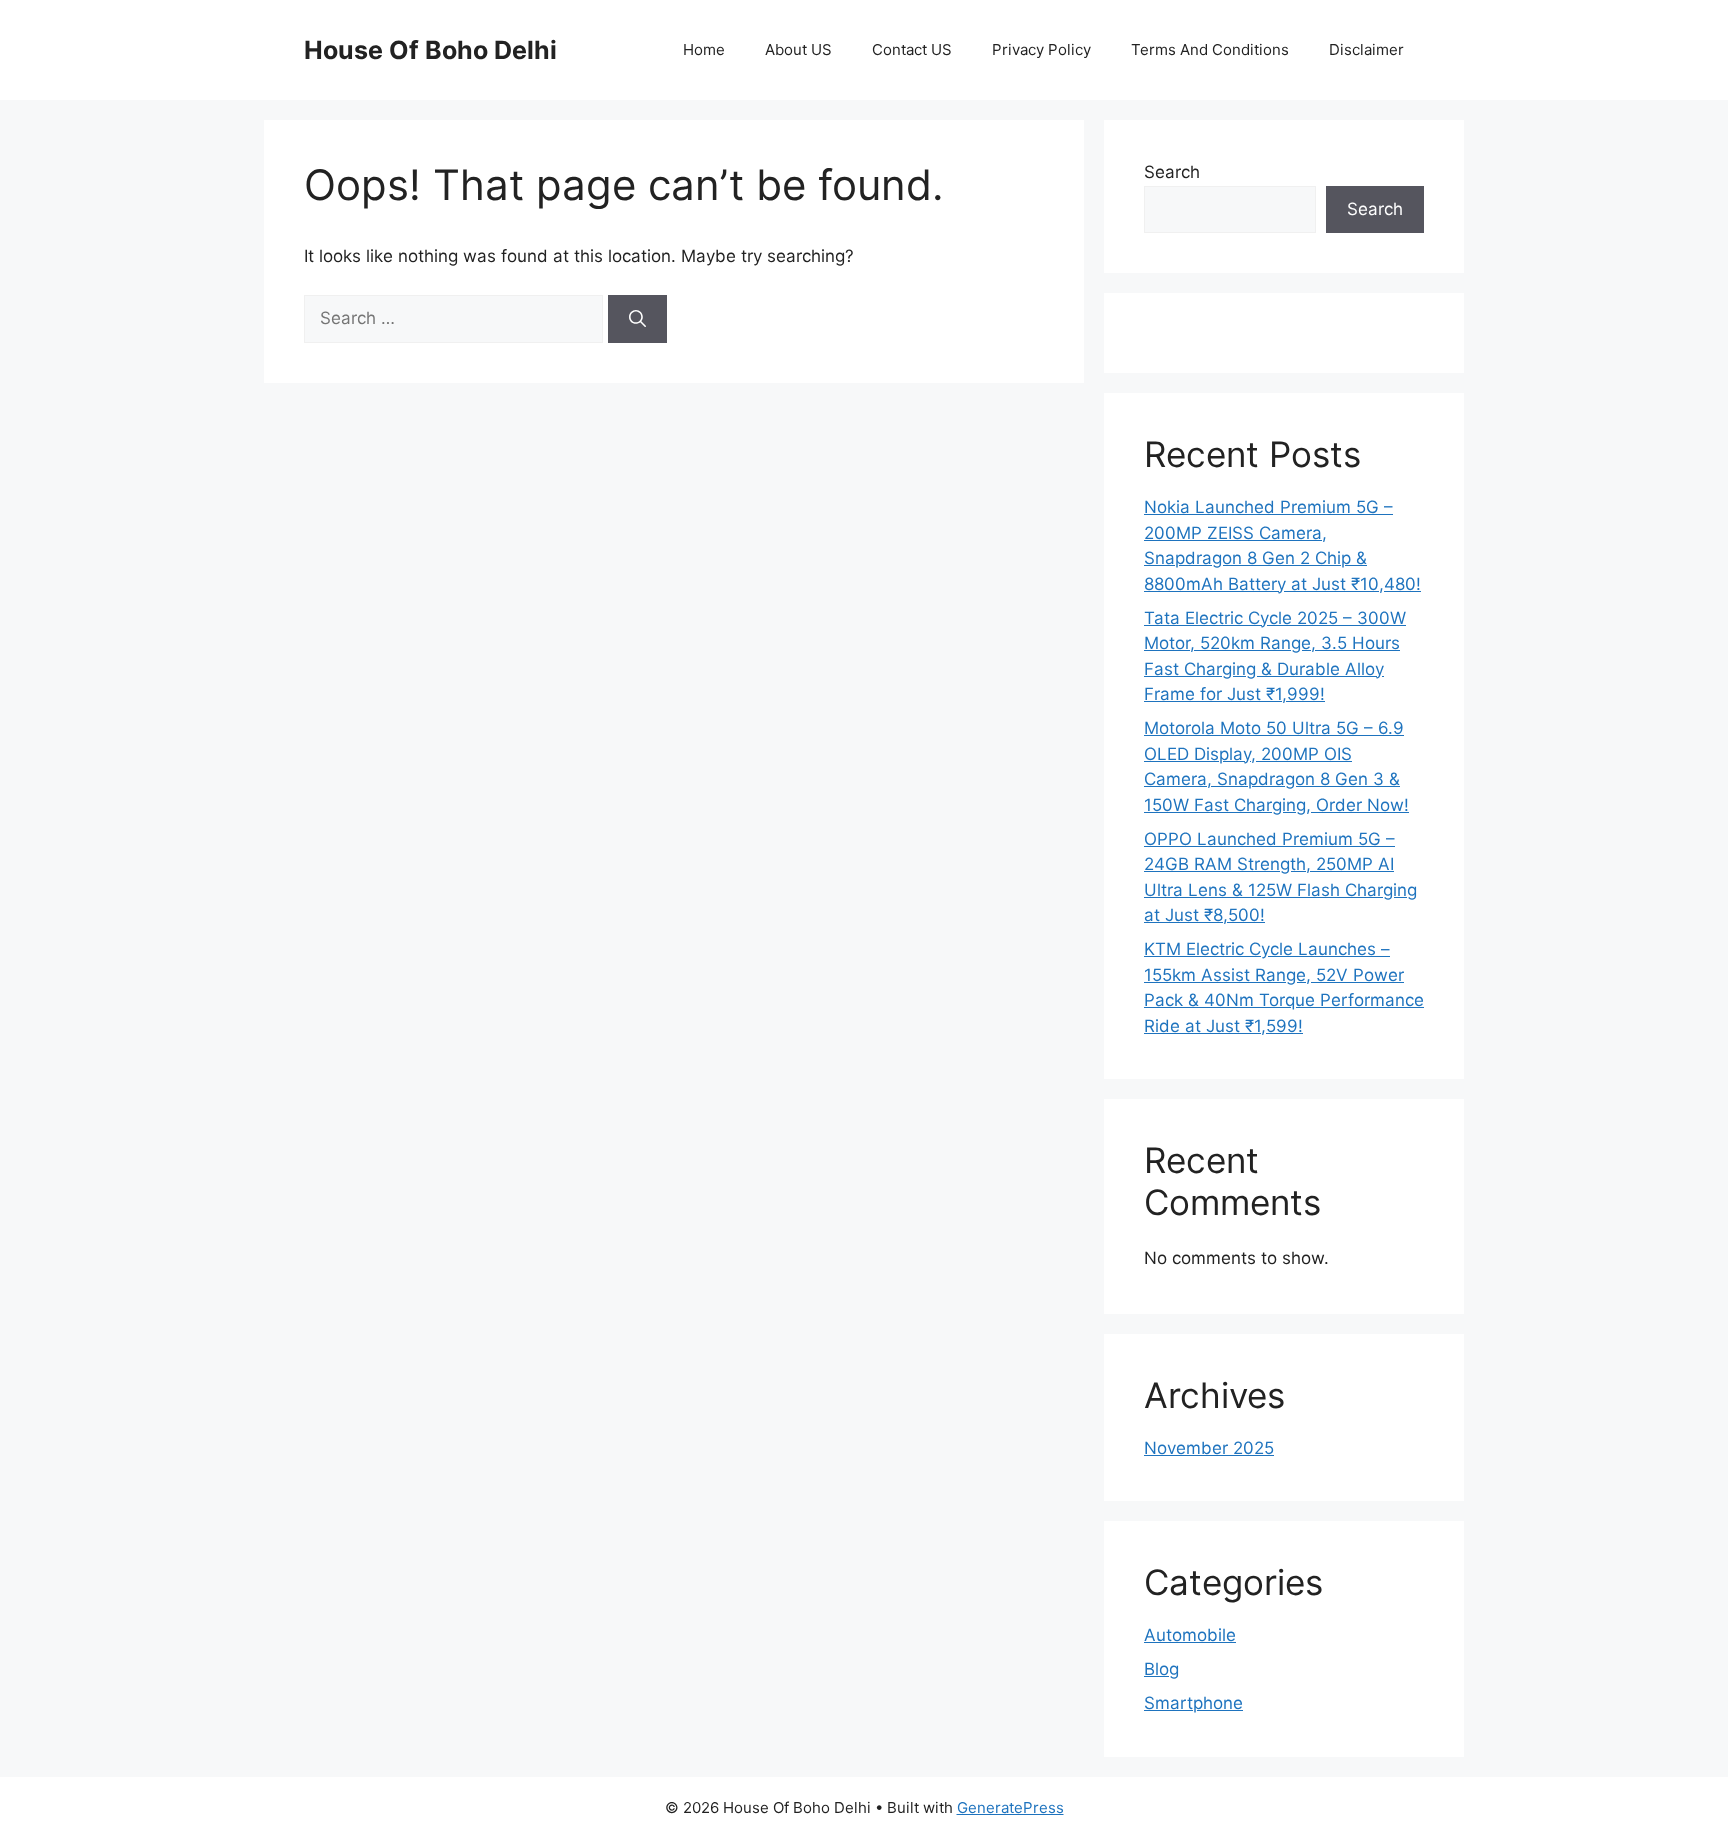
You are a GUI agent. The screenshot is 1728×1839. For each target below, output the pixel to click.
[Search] (637, 319)
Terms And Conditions (1210, 49)
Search (1172, 172)
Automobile (1190, 1635)
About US (798, 49)
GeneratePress (1010, 1807)
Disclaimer (1366, 49)
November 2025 (1209, 1448)
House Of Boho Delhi (430, 50)
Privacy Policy (1041, 49)
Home (704, 49)
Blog (1161, 1669)
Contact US (912, 49)
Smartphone (1193, 1703)
